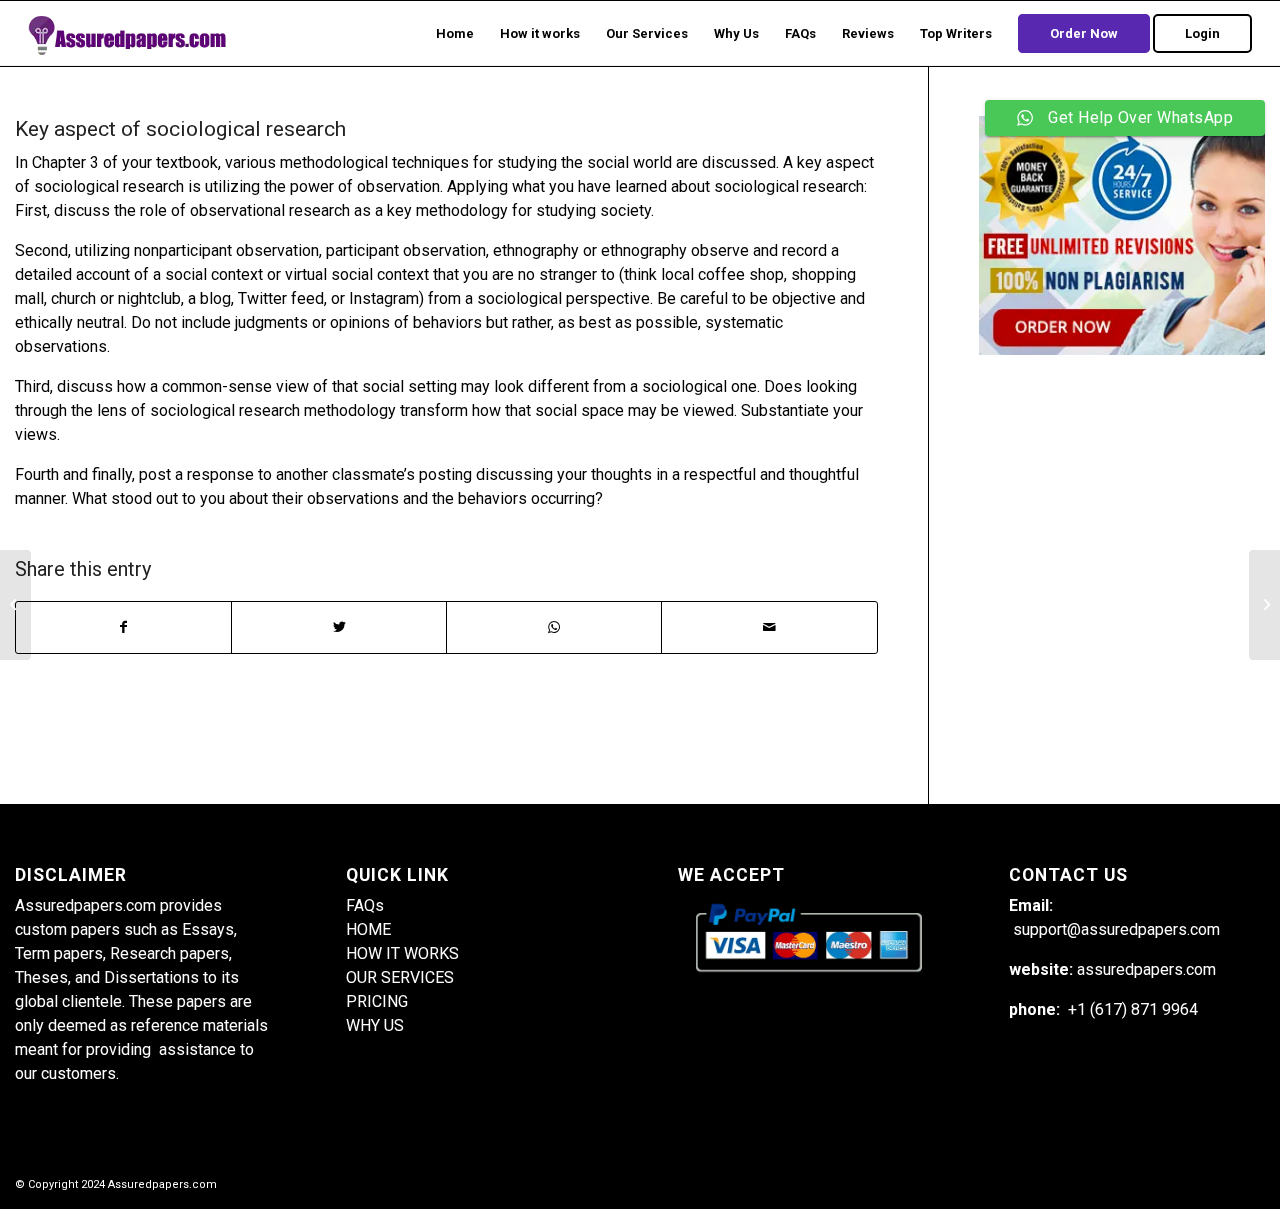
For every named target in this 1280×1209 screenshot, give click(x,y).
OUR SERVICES (400, 977)
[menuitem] (455, 33)
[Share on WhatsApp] (554, 627)
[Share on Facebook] (123, 627)
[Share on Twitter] (339, 627)
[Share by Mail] (769, 627)
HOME (368, 929)
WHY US (375, 1025)
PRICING (377, 1001)
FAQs (365, 905)
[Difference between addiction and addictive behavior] (15, 605)
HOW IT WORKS (402, 953)
